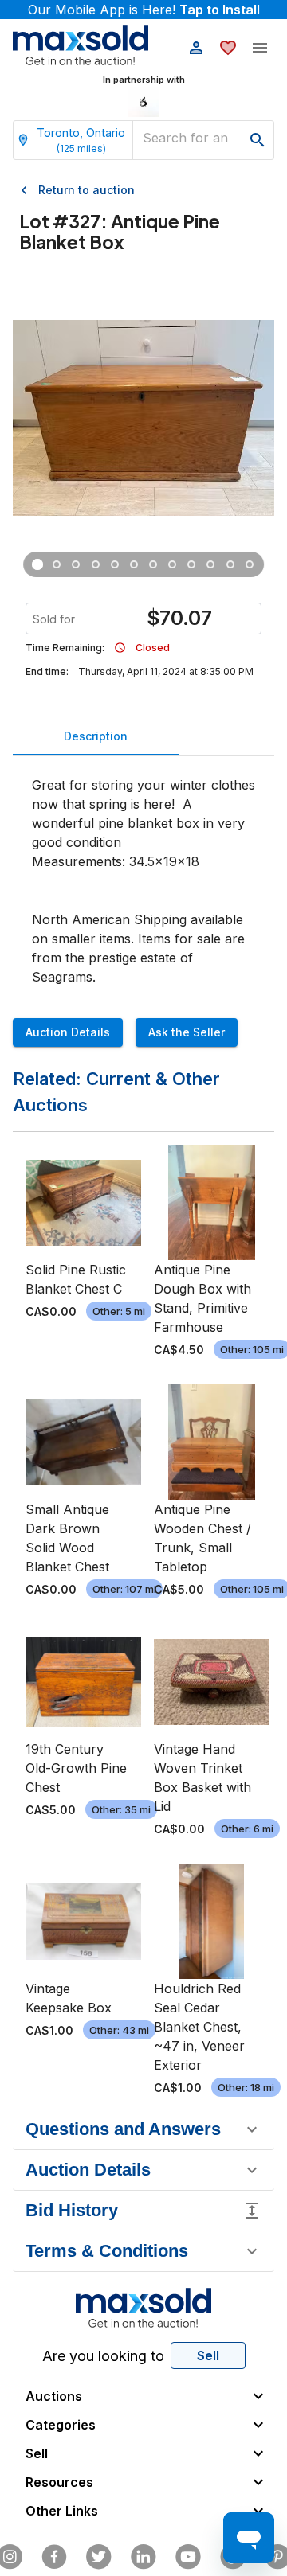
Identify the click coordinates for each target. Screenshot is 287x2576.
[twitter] (99, 2557)
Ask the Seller (187, 1032)
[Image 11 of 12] (230, 564)
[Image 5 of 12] (115, 564)
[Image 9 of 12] (191, 564)
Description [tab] (96, 736)
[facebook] (54, 2557)
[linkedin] (143, 2557)
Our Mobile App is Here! (144, 10)
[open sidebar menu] (260, 48)
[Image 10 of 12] (210, 564)
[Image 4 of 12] (96, 564)
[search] (258, 140)
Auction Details (68, 1032)
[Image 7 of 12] (153, 564)
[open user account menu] (196, 48)
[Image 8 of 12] (172, 564)
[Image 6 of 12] (134, 564)
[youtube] (188, 2557)
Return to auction (86, 190)
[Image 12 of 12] (250, 564)
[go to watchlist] (228, 48)
